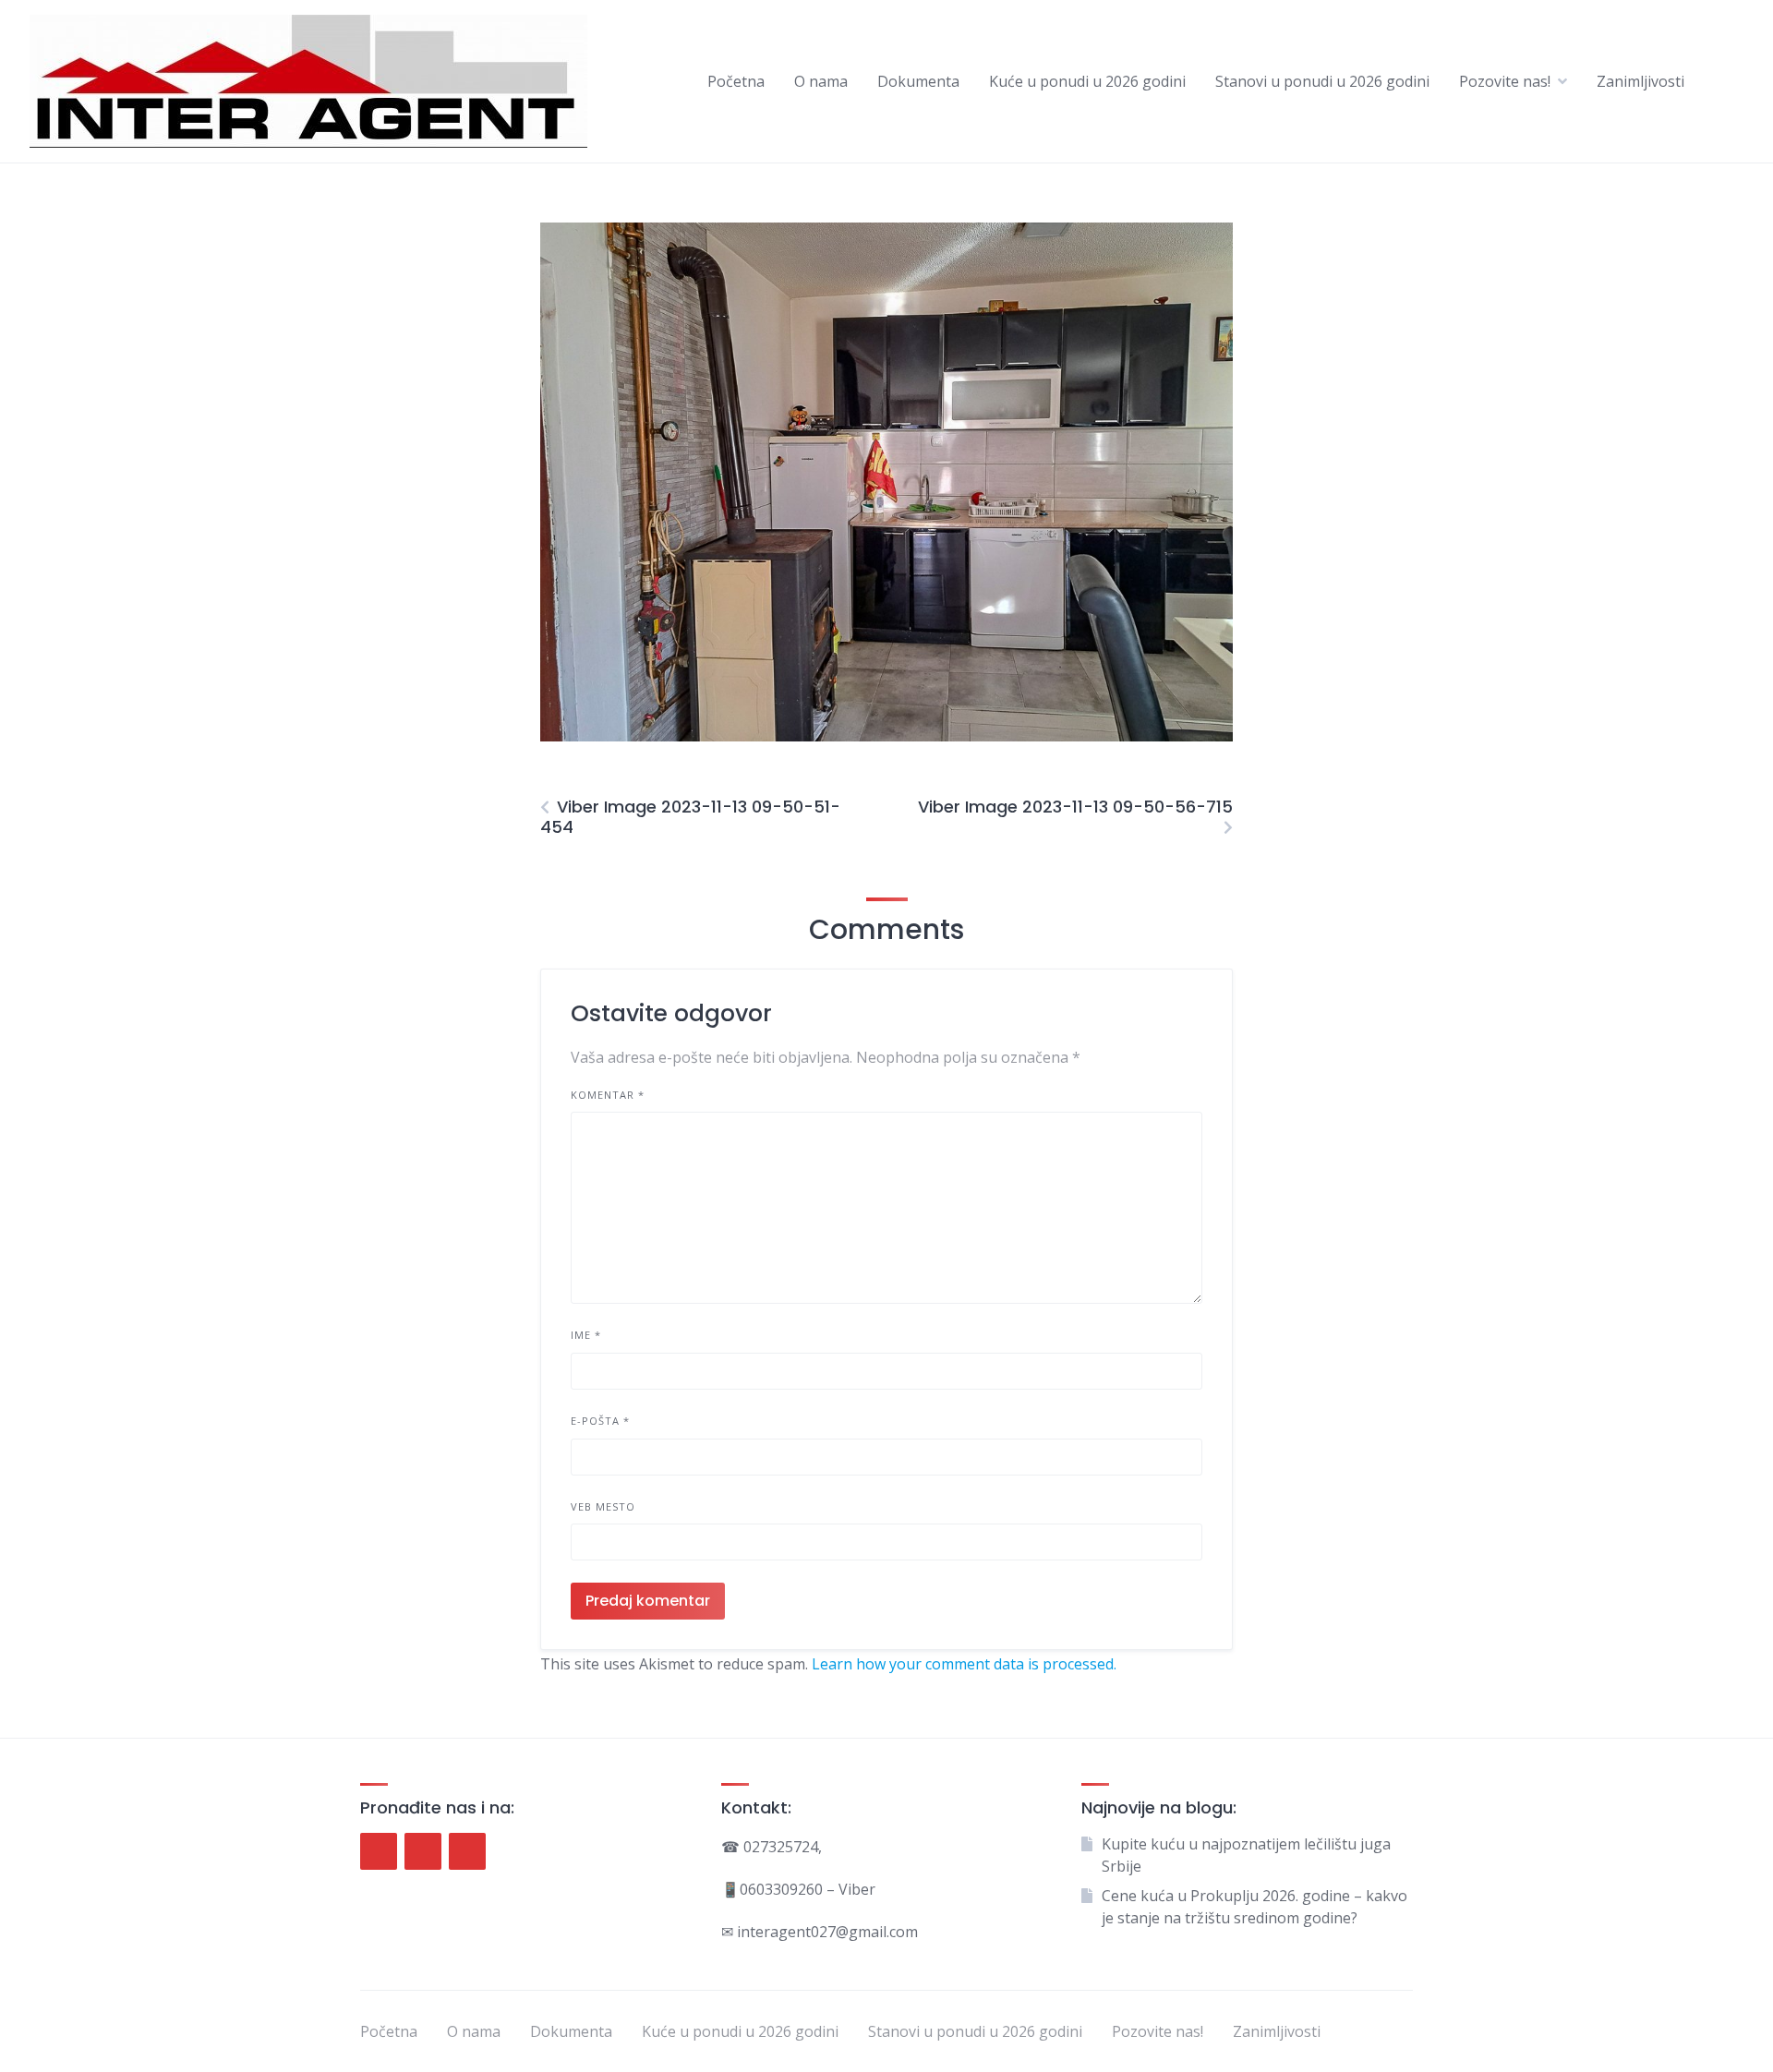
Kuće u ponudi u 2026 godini (1087, 81)
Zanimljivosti (1640, 81)
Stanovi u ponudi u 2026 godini (1322, 81)
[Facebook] (379, 1851)
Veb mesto (603, 1506)
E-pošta (600, 1421)
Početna (736, 81)
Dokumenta (918, 81)
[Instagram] (467, 1851)
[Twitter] (423, 1851)
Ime (586, 1335)
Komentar (608, 1095)
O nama (821, 81)
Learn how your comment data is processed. (964, 1664)
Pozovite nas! (1505, 81)
